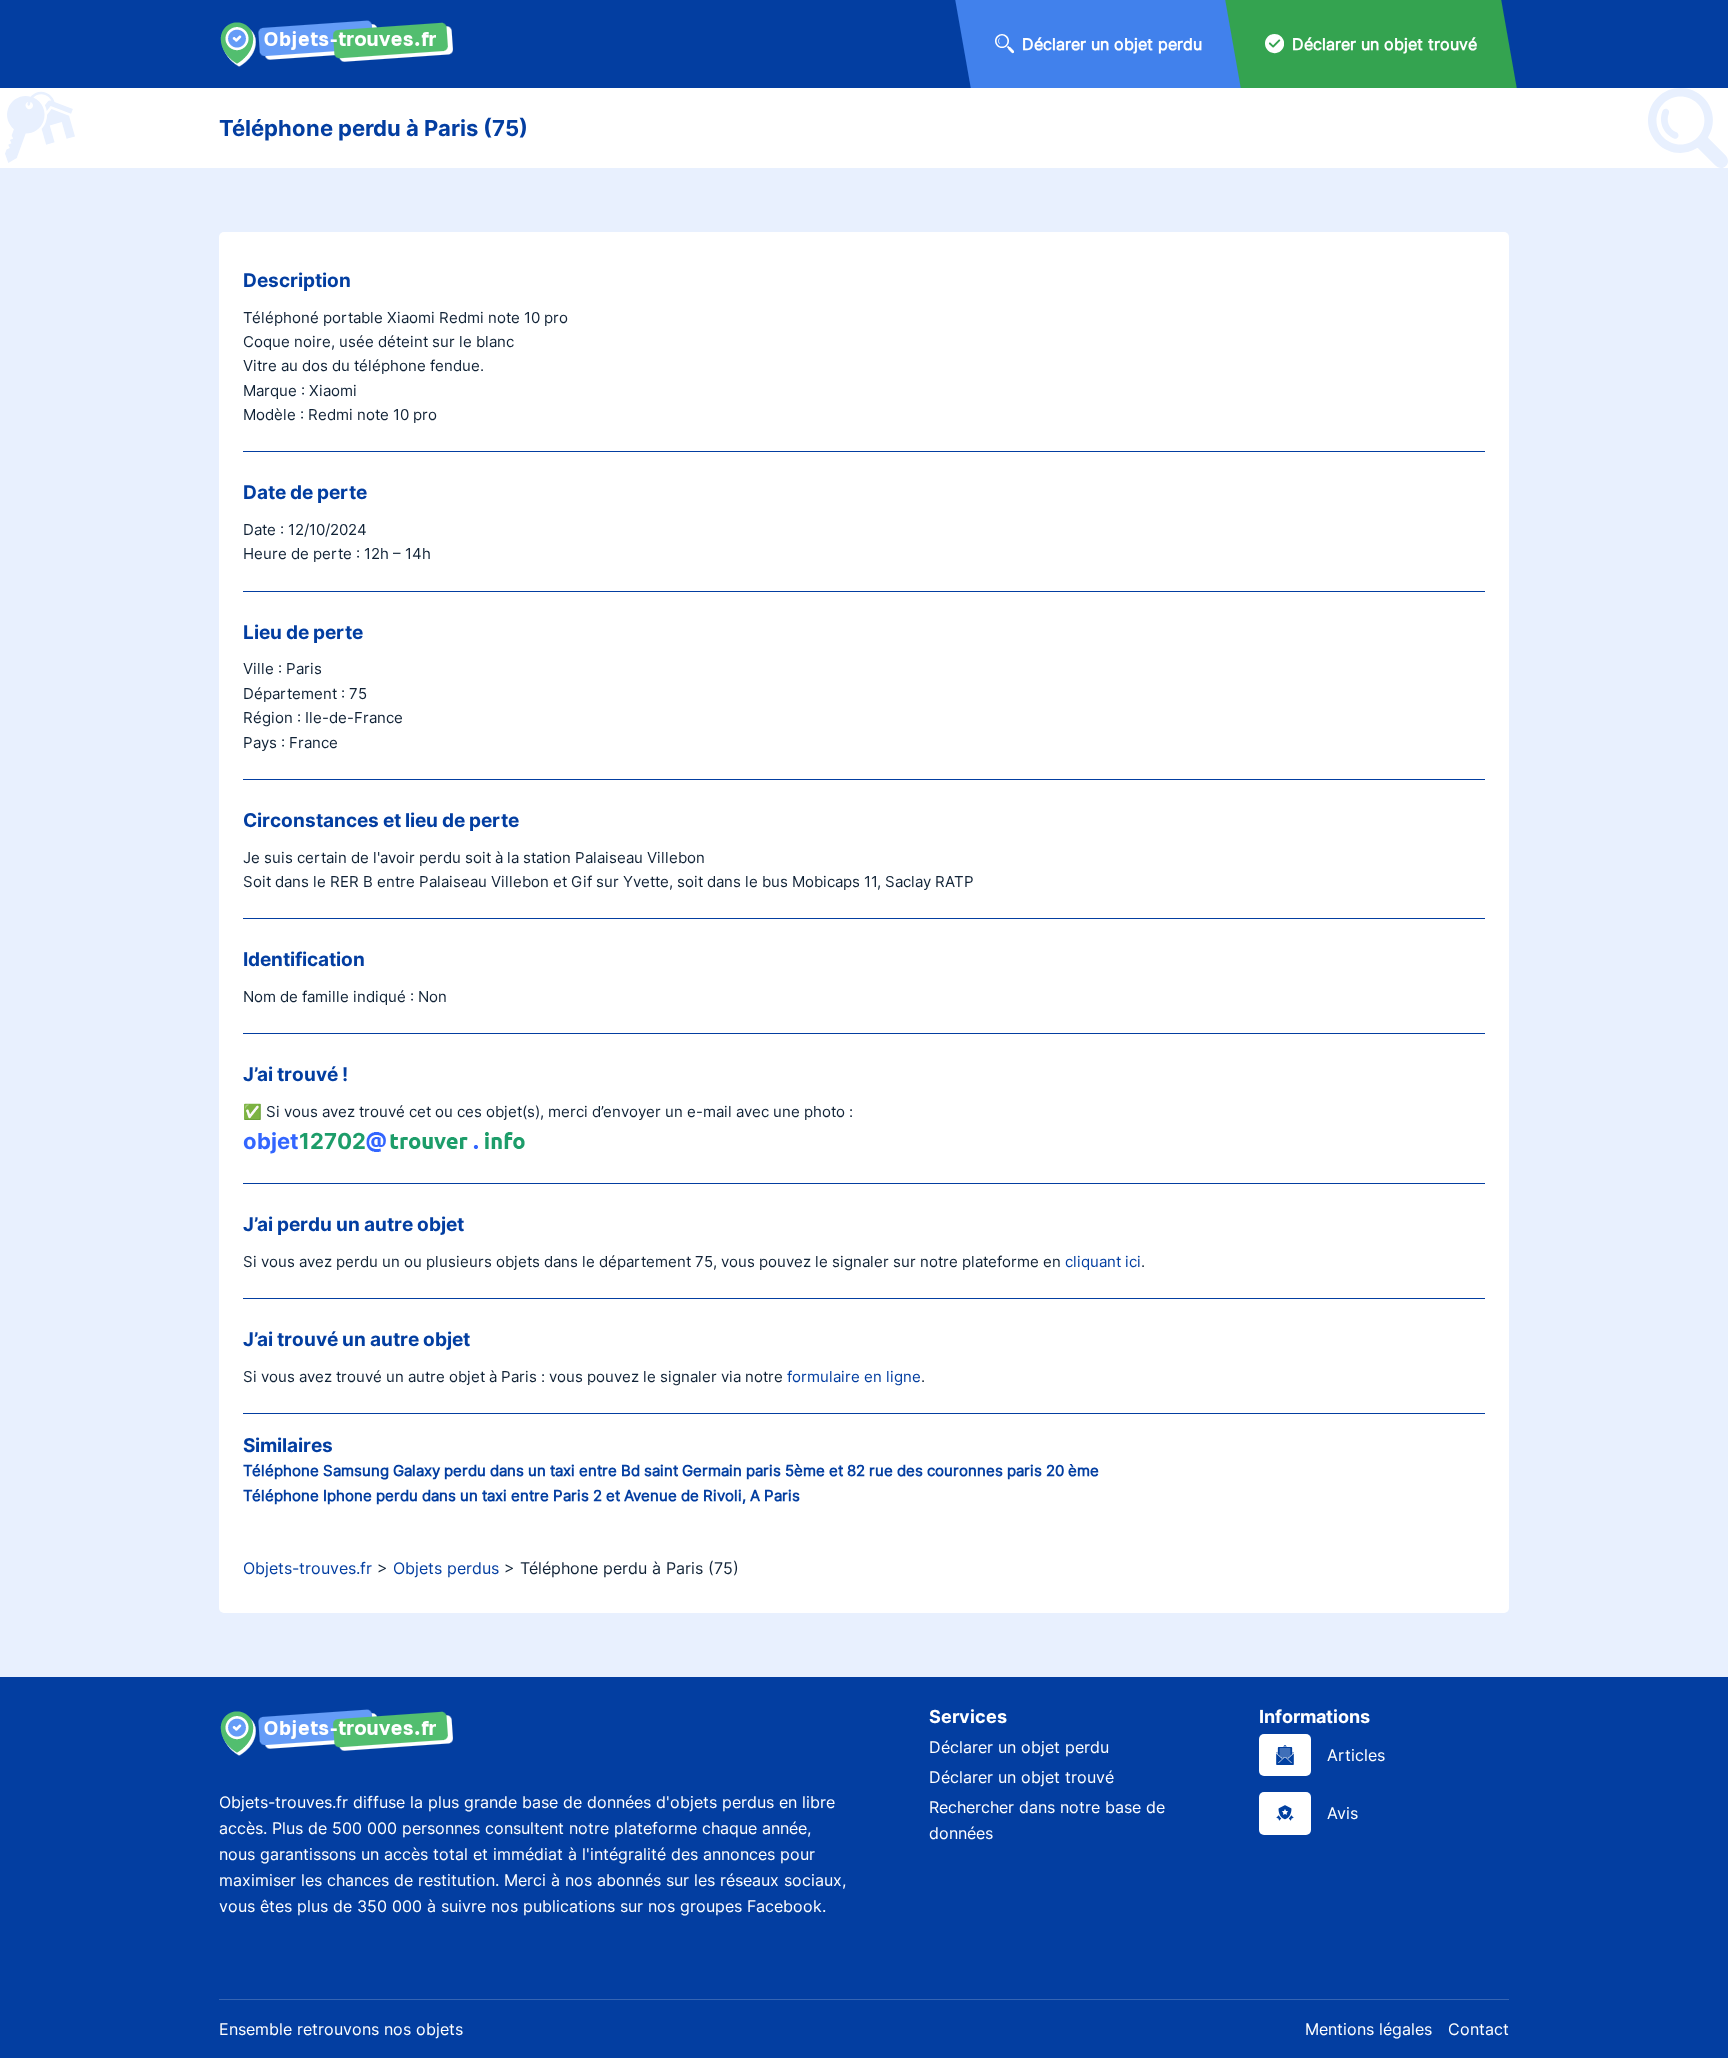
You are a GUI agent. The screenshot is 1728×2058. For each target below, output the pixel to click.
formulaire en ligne (854, 1376)
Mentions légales (1368, 2029)
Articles (1356, 1755)
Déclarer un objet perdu (1019, 1747)
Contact (1478, 2029)
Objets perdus (446, 1568)
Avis (1342, 1813)
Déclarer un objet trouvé (1021, 1777)
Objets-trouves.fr (307, 1568)
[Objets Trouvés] (336, 44)
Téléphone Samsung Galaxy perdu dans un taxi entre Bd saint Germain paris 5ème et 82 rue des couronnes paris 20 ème (671, 1470)
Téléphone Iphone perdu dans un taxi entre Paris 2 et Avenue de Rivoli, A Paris (521, 1495)
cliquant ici (1103, 1261)
